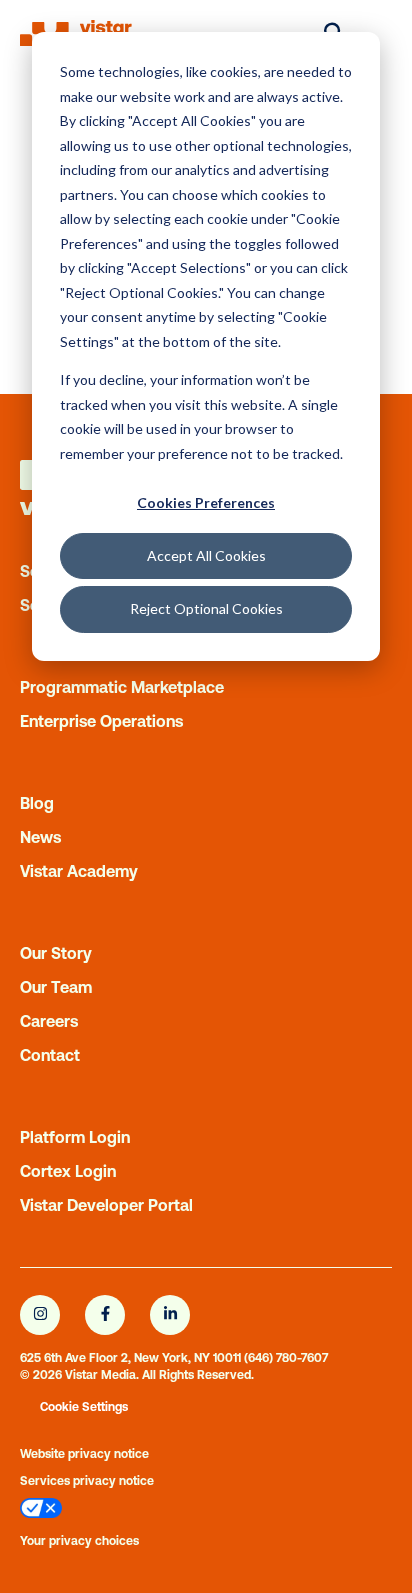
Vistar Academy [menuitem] (79, 871)
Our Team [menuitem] (56, 987)
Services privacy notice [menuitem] (87, 1481)
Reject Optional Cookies (206, 608)
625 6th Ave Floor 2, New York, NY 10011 (130, 1358)
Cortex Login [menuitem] (68, 1171)
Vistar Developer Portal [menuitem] (106, 1205)
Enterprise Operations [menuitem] (101, 721)
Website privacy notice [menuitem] (84, 1454)
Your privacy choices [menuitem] (79, 1541)
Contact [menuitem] (50, 1055)
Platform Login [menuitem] (75, 1137)
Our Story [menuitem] (56, 953)
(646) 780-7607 (286, 1358)
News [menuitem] (40, 837)
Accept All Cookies (206, 555)
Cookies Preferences (206, 502)
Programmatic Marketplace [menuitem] (122, 687)
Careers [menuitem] (49, 1021)
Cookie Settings (84, 1407)
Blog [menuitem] (37, 803)
